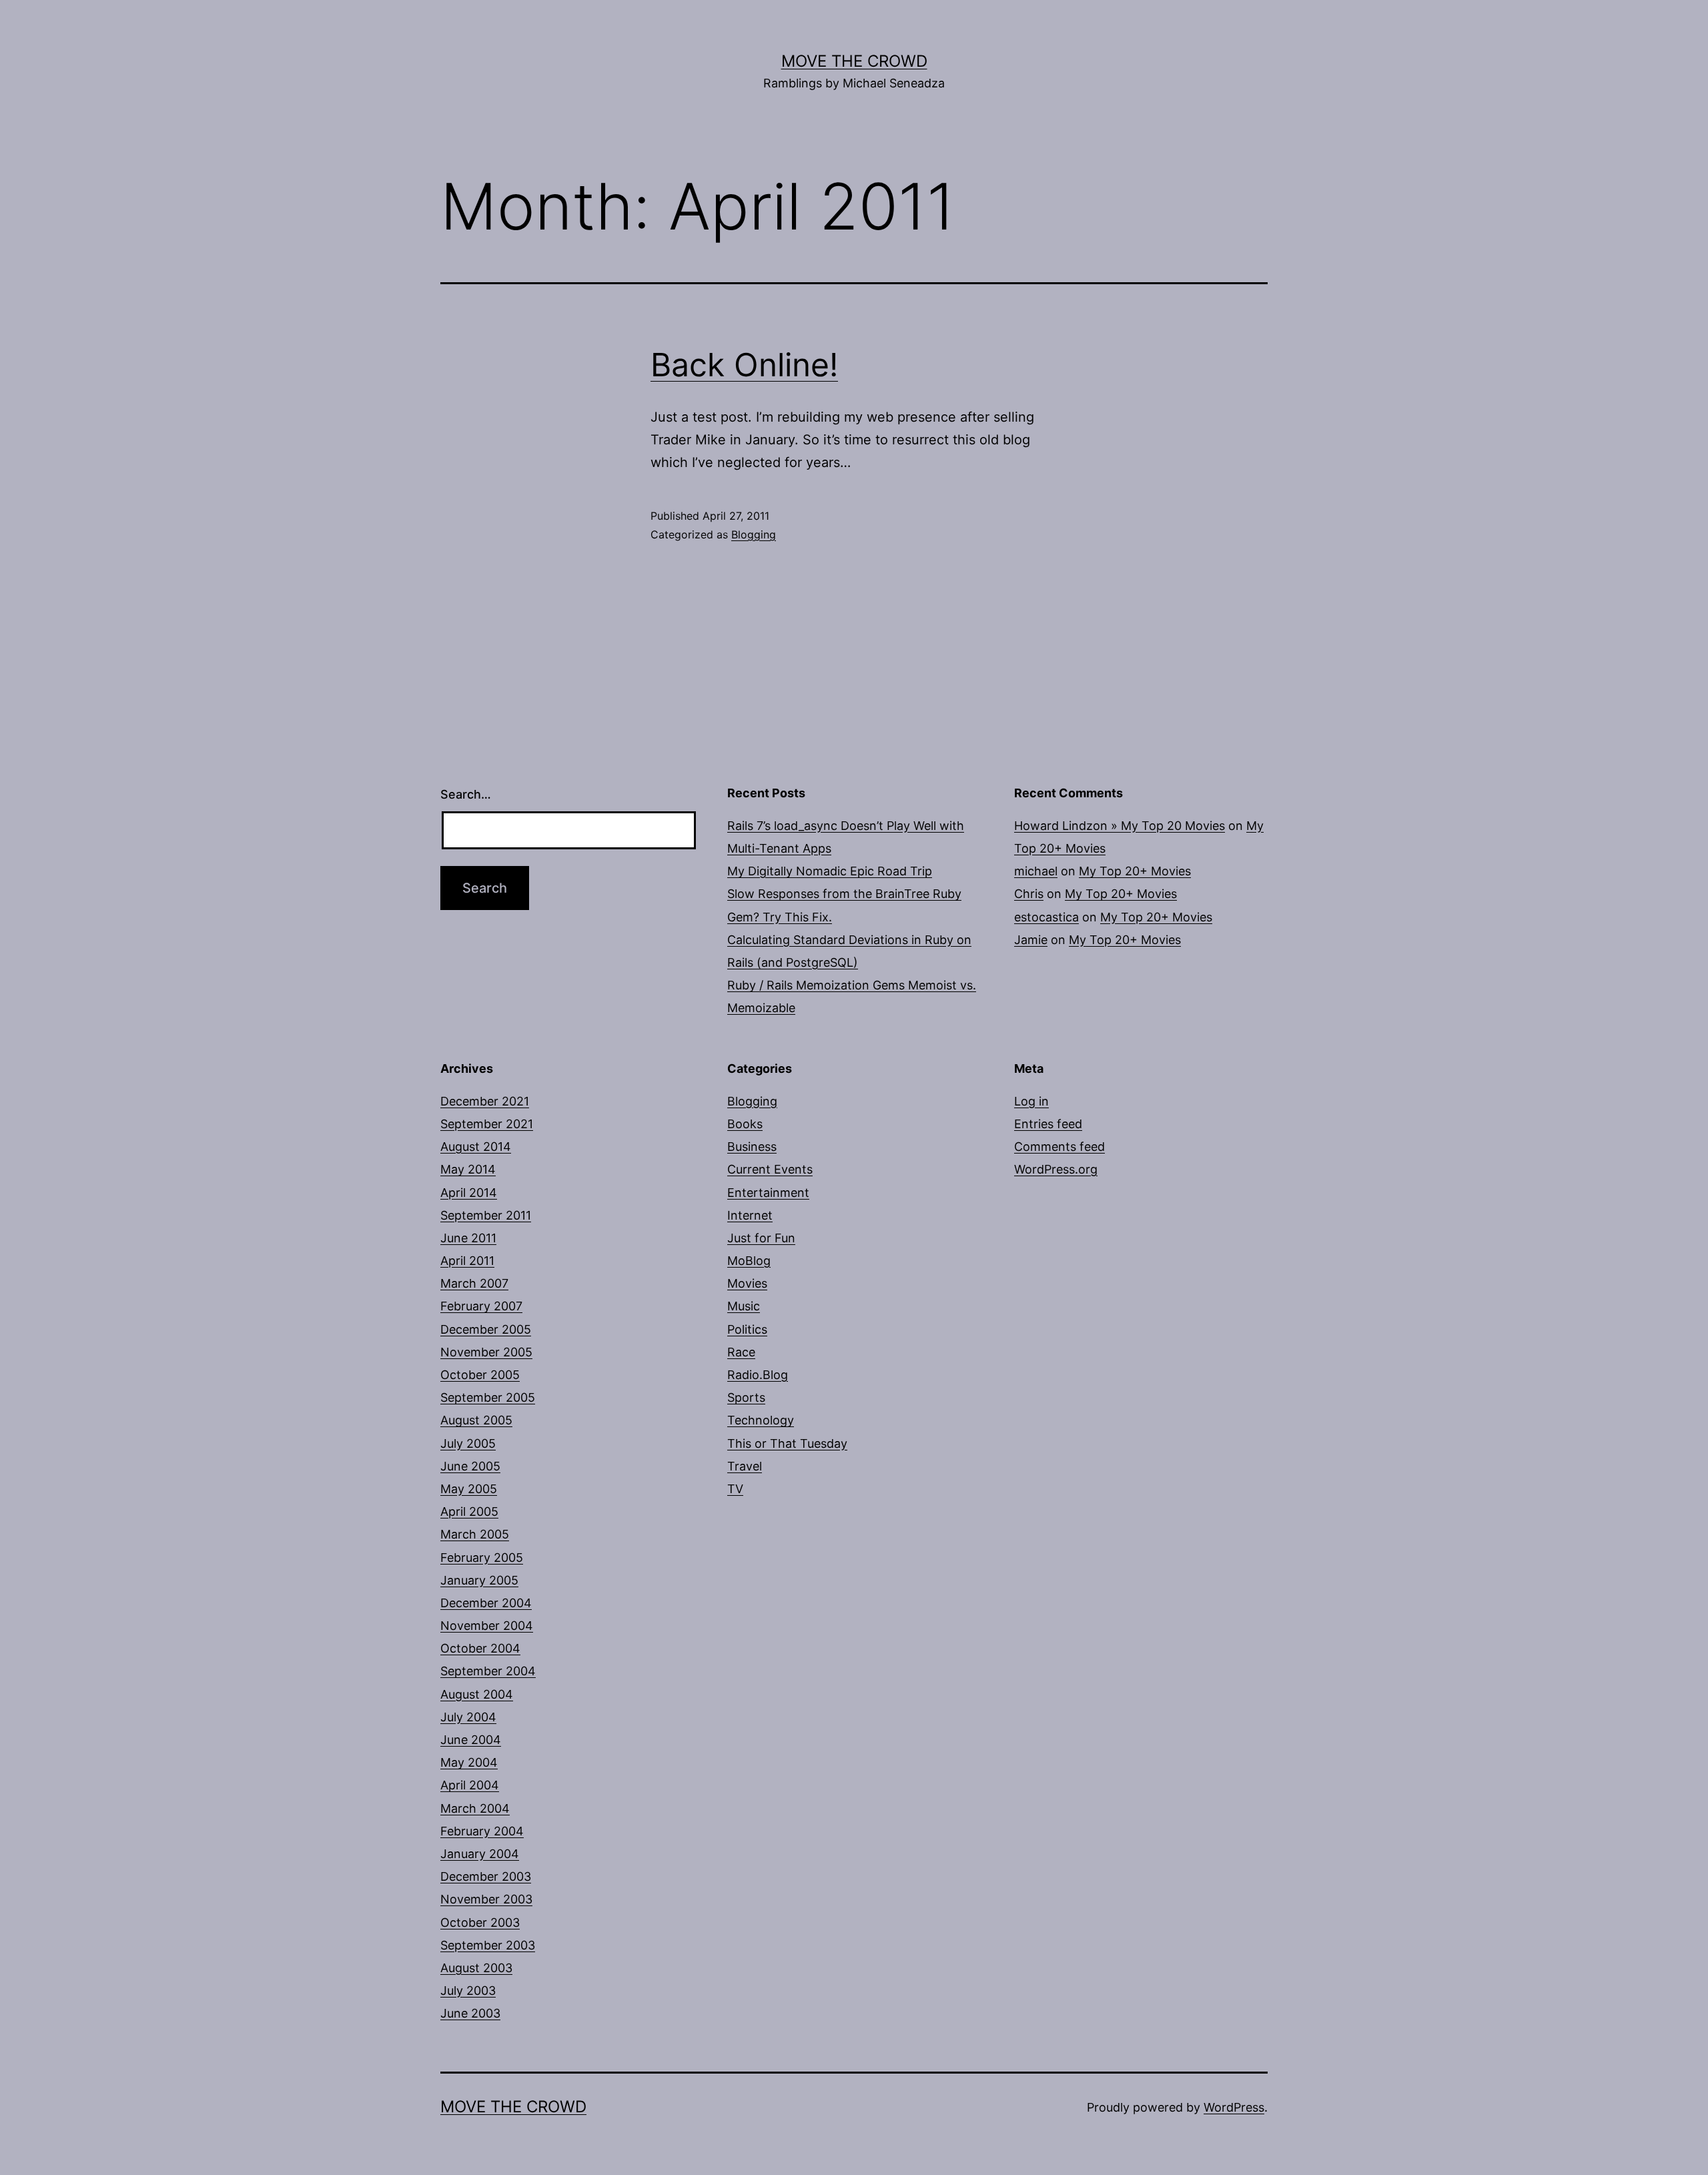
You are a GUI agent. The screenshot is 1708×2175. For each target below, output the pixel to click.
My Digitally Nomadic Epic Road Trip (830, 871)
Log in (1031, 1101)
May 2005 (469, 1489)
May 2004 (469, 1762)
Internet (750, 1215)
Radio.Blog (758, 1375)
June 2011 (468, 1238)
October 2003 (480, 1922)
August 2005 (476, 1420)
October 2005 (480, 1375)
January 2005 (479, 1580)
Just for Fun (761, 1238)
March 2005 (475, 1534)
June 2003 (470, 2013)
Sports (746, 1397)
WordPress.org (1056, 1169)
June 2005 (470, 1466)
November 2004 (487, 1626)
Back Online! (744, 365)
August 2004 (477, 1694)
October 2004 (480, 1648)
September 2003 (488, 1945)
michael (1036, 871)
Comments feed (1059, 1147)
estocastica (1046, 917)
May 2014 (468, 1169)
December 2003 (486, 1876)
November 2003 (486, 1899)
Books (745, 1124)
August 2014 (476, 1147)
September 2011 (486, 1215)
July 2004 (468, 1717)
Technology (761, 1420)
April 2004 (470, 1785)
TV (735, 1489)
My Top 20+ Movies (1135, 871)
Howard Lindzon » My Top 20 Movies (1120, 826)
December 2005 (486, 1329)
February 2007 (481, 1306)
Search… (466, 794)
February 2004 (482, 1831)
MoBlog (749, 1261)
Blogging (754, 534)
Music (744, 1306)
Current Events (770, 1169)
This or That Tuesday (787, 1443)
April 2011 (467, 1261)
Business (752, 1147)
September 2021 (487, 1124)
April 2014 (469, 1193)
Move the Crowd (854, 61)
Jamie (1031, 940)
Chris (1029, 894)
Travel (745, 1466)
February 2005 (482, 1558)
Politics (747, 1329)
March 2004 (475, 1808)
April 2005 (469, 1511)
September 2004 (488, 1671)
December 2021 (485, 1101)
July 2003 (468, 1991)
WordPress (1234, 2107)
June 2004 (471, 1740)
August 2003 (476, 1968)
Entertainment (768, 1193)
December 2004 (486, 1603)
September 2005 (488, 1397)
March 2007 (474, 1283)
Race (741, 1352)
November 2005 (486, 1352)
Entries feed (1048, 1124)
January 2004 (480, 1854)
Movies (747, 1283)
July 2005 (468, 1443)
